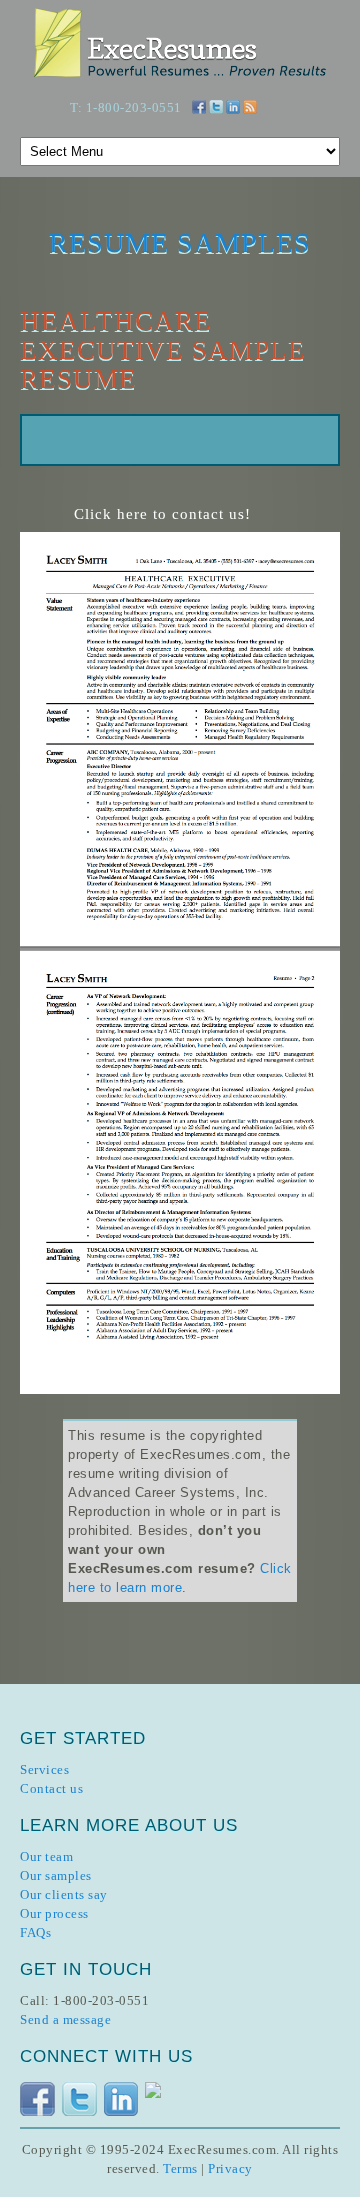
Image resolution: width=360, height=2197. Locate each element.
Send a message (65, 2019)
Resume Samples (180, 242)
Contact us (51, 1788)
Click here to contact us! (162, 514)
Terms (180, 2168)
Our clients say (64, 1894)
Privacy (230, 2168)
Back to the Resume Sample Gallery (92, 356)
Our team (46, 1856)
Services (44, 1769)
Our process (54, 1913)
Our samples (56, 1875)
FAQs (35, 1932)
